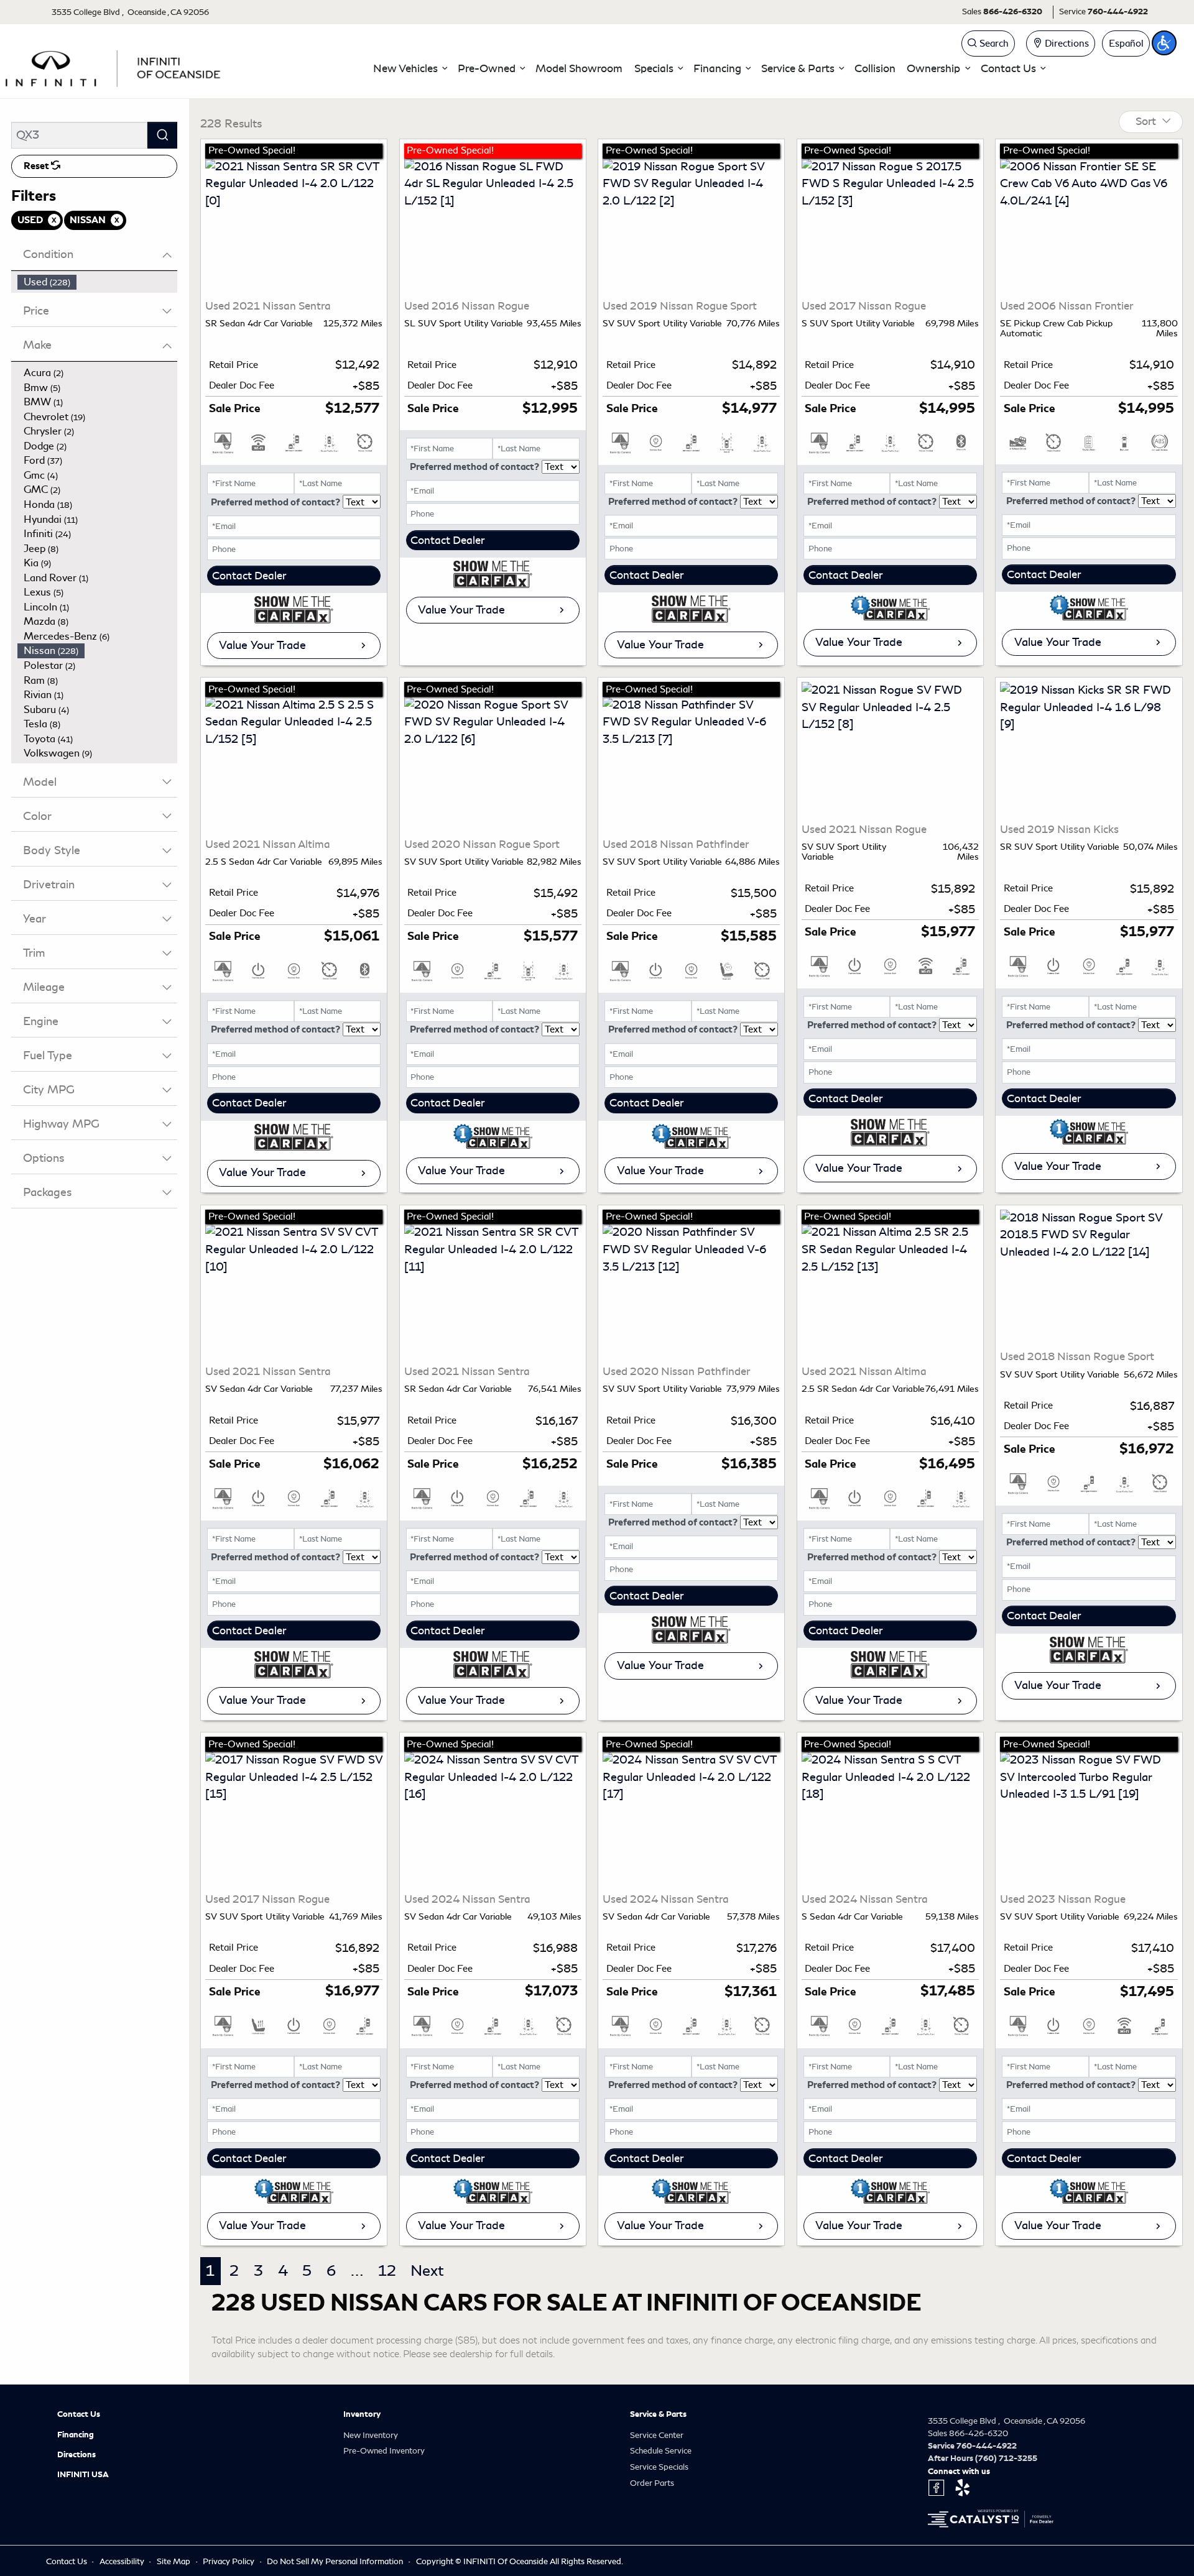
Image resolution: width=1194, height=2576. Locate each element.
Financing (76, 2435)
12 (387, 2271)
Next (427, 2271)
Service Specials (659, 2467)
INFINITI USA (83, 2475)
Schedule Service (661, 2451)
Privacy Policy (229, 2561)
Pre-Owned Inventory (384, 2451)
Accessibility (123, 2561)
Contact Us (79, 2414)
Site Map (174, 2561)
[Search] (162, 135)
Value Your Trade (262, 645)
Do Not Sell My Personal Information (336, 2561)
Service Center (657, 2435)
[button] (410, 69)
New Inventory (371, 2435)
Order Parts (652, 2483)
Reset (37, 166)
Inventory (362, 2414)
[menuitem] (98, 282)
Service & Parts (658, 2414)
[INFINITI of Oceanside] (114, 67)
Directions (76, 2455)
